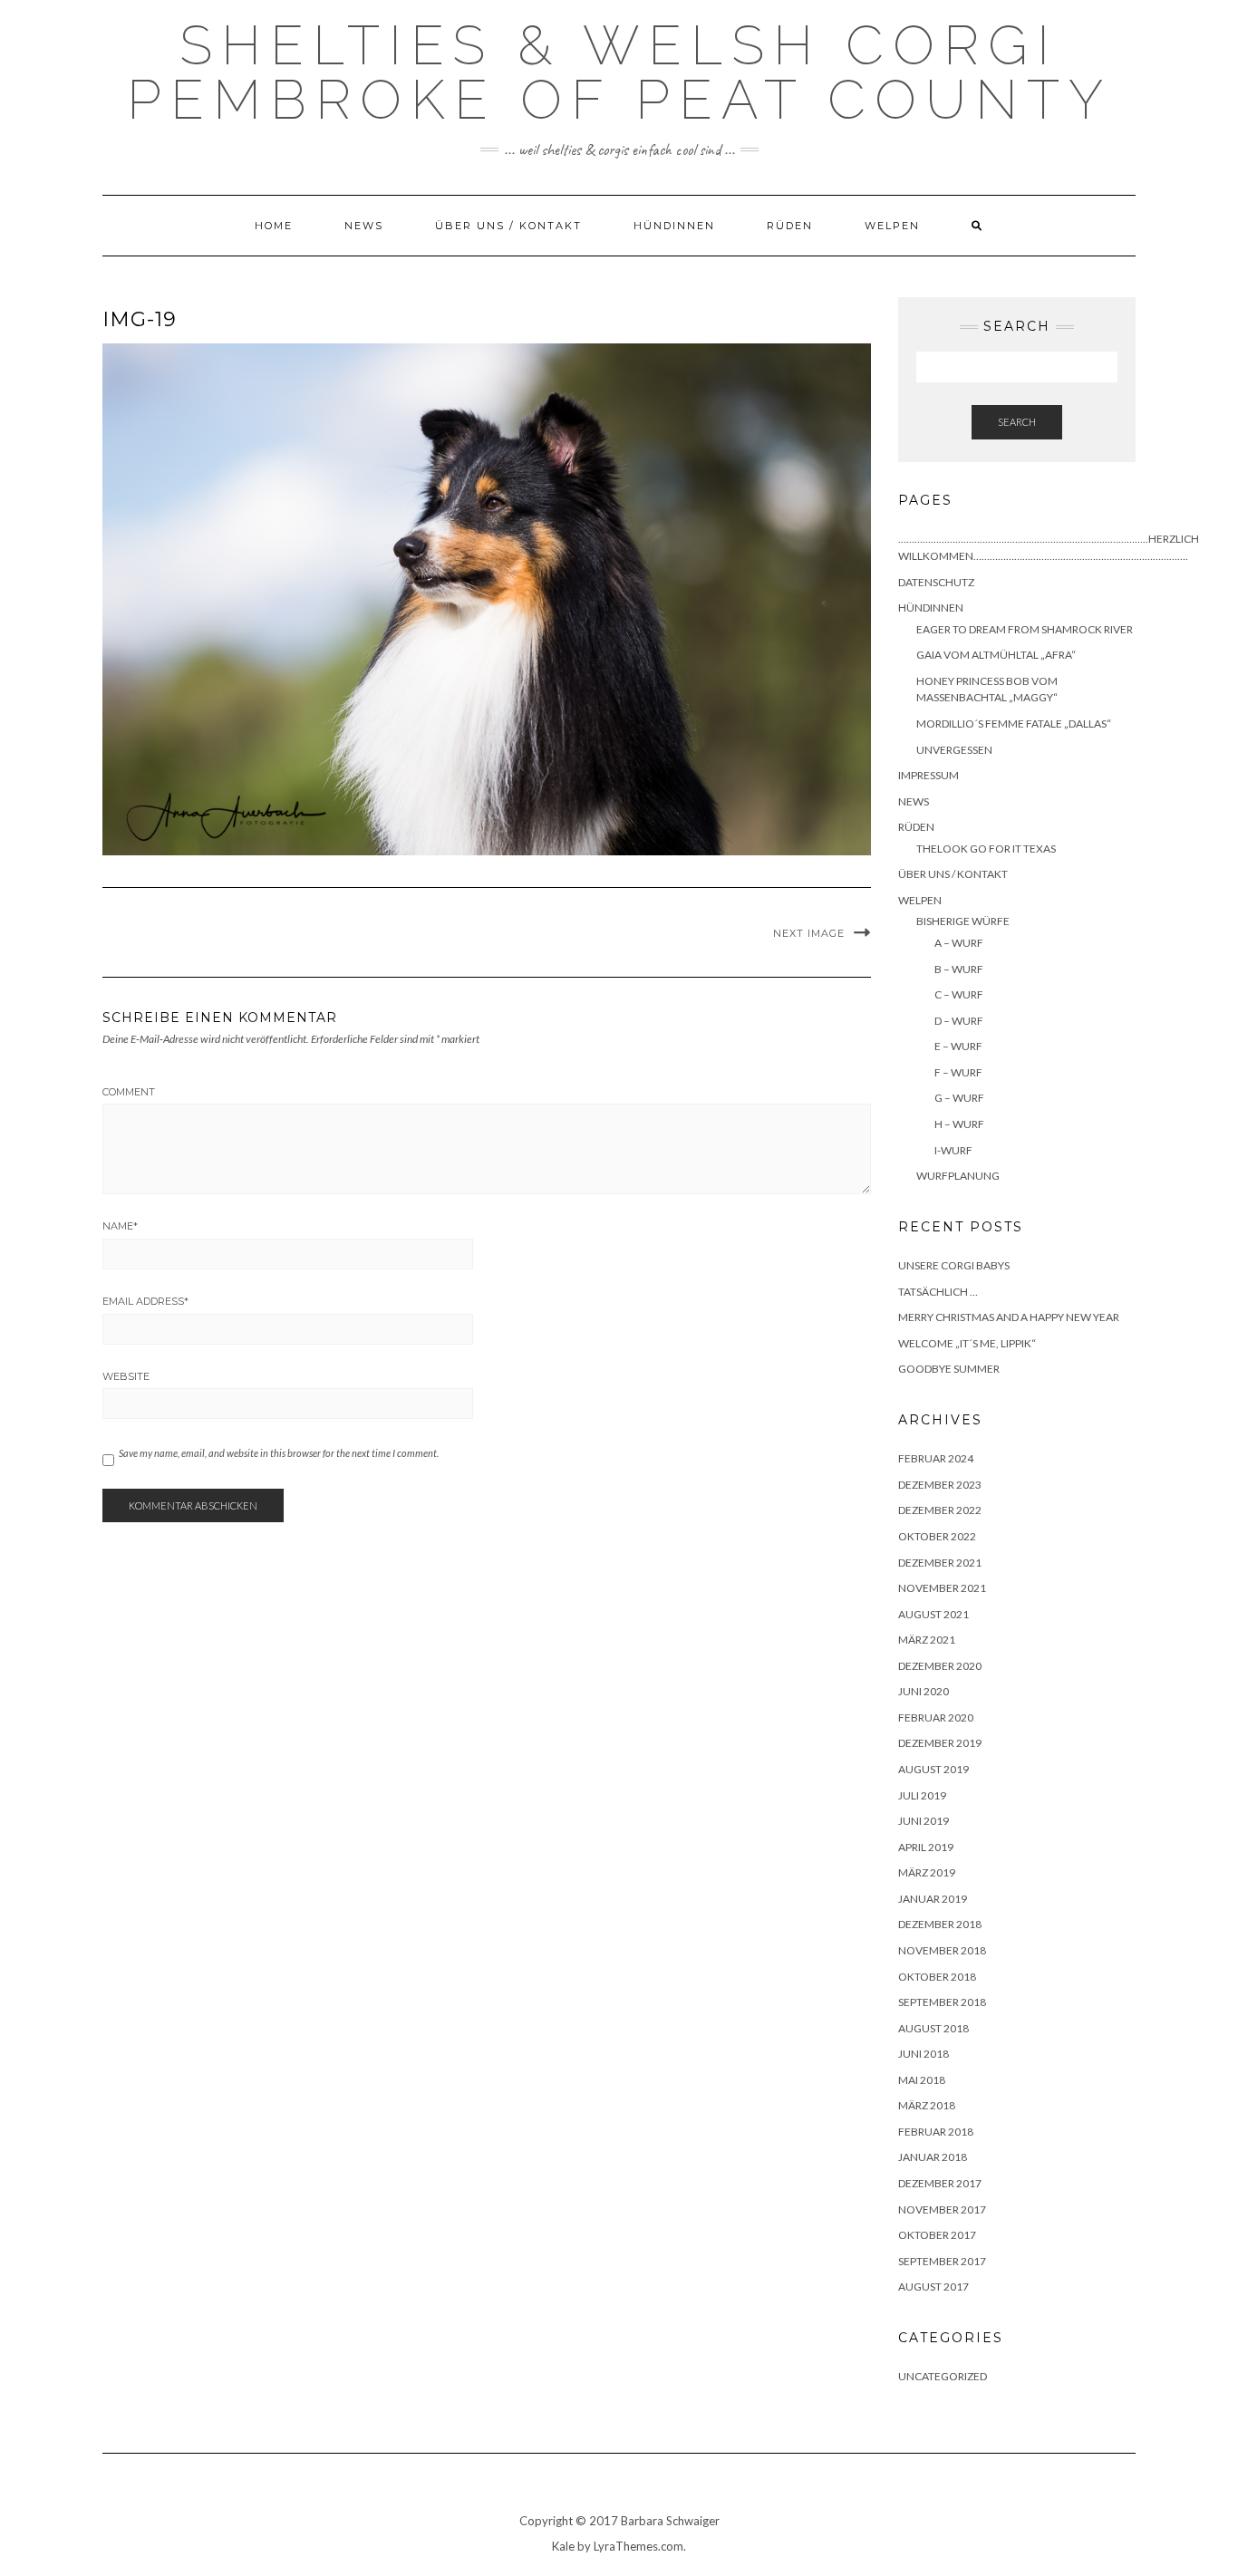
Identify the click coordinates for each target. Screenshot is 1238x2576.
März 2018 (927, 2105)
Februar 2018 (936, 2132)
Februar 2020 (936, 1717)
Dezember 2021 (940, 1563)
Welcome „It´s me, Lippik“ (967, 1343)
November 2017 (942, 2209)
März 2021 (927, 1640)
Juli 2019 (922, 1795)
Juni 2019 (924, 1821)
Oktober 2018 (937, 1977)
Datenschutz (936, 582)
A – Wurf (959, 943)
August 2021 (933, 1614)
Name (120, 1226)
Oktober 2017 (937, 2235)
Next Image (809, 933)
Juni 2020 (924, 1691)
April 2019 (926, 1847)
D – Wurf (959, 1021)
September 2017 (942, 2261)
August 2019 (933, 1769)
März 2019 (927, 1872)
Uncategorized (943, 2376)
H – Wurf (959, 1124)
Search (1017, 422)
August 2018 (933, 2028)
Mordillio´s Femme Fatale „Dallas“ (1014, 724)
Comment (129, 1092)
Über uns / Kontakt (508, 226)
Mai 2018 (922, 2080)
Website (126, 1376)
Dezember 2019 (940, 1743)
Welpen (892, 226)
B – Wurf (959, 969)
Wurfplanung (958, 1176)
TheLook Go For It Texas (986, 849)
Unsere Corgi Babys (954, 1265)
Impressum (928, 775)
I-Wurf (953, 1150)
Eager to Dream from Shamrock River (1025, 629)
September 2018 (942, 2002)
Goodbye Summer (949, 1369)
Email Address (145, 1301)
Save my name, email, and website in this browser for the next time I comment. (279, 1453)
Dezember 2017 (940, 2183)
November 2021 (942, 1588)
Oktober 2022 (937, 1536)
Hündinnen (674, 226)
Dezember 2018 (940, 1924)
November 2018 (942, 1950)
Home (274, 226)
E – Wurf (958, 1046)
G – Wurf (959, 1098)
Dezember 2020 (940, 1666)
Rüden (790, 226)
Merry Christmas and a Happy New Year (1009, 1317)
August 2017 (933, 2287)
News (364, 226)
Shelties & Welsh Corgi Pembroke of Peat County (619, 72)
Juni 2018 (924, 2054)
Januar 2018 (933, 2157)
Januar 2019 (933, 1899)
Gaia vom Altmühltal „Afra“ (996, 655)
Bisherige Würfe (963, 921)
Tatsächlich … (938, 1292)
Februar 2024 (936, 1458)
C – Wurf (959, 994)
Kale (563, 2546)
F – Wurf (958, 1072)
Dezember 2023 (940, 1485)
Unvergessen (954, 750)
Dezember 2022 (940, 1510)
